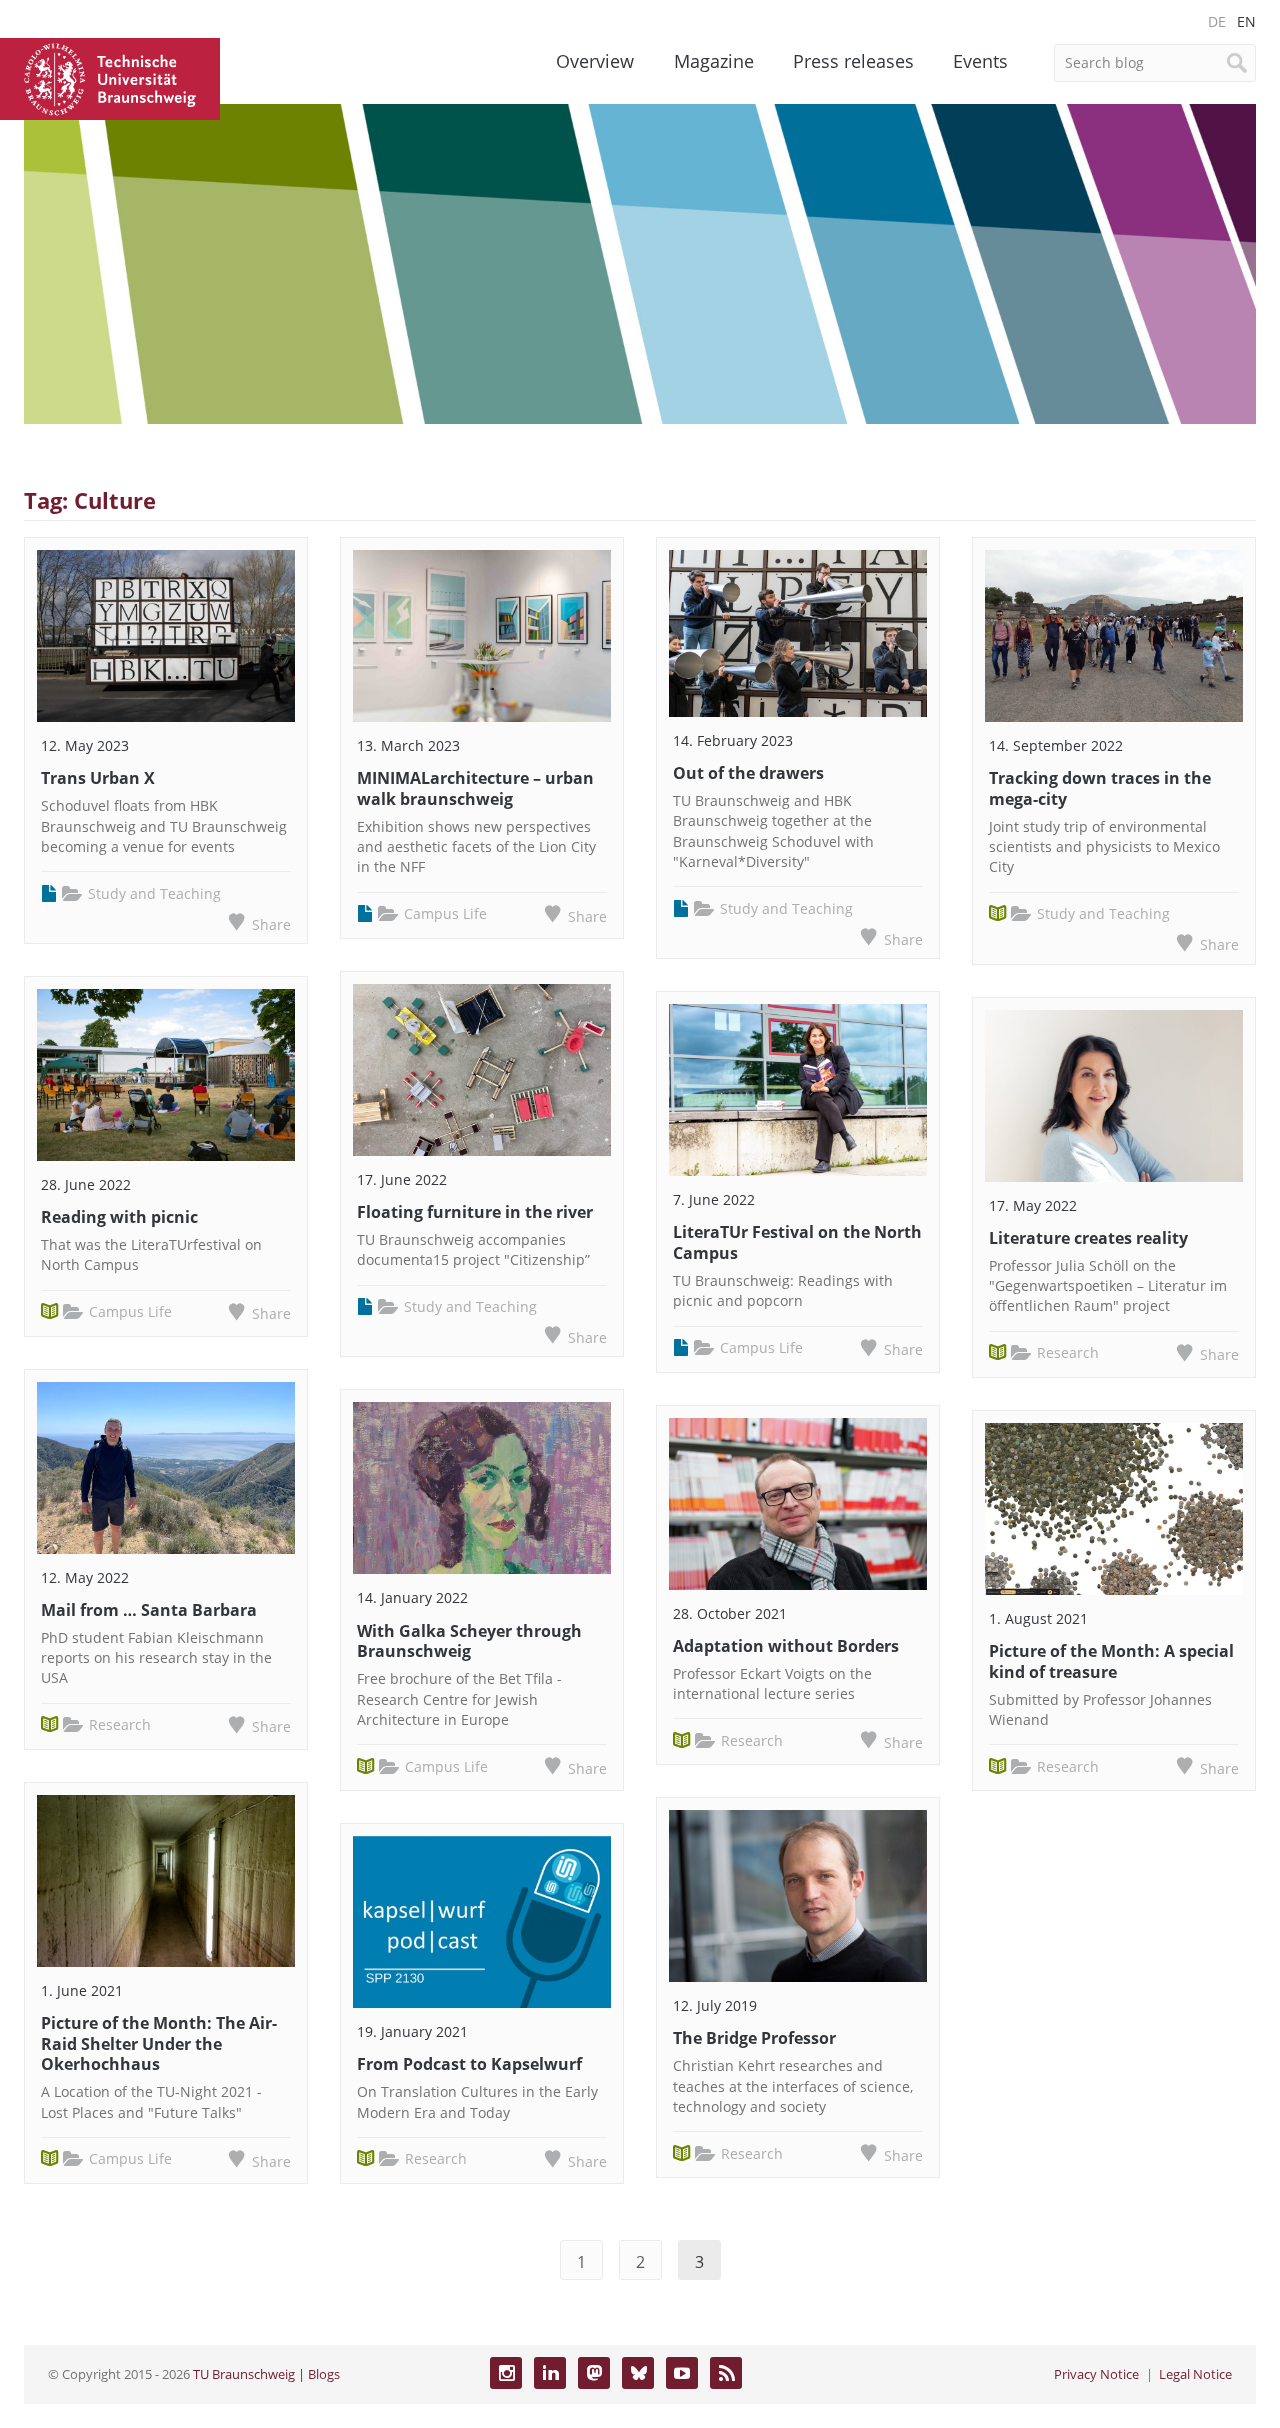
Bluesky (638, 2373)
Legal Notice (1195, 2374)
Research (120, 1724)
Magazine (714, 61)
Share (271, 924)
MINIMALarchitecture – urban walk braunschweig (475, 788)
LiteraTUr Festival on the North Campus (797, 1242)
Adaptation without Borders (786, 1646)
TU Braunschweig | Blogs (266, 2374)
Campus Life (130, 1311)
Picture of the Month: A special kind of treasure (1111, 1661)
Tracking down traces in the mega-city (1100, 788)
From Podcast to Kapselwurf (469, 2064)
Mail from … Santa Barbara (149, 1610)
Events (980, 61)
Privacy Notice (1096, 2374)
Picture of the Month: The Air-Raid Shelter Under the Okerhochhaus (159, 2044)
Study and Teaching (154, 893)
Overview (595, 61)
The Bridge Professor (754, 2038)
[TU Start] (110, 77)
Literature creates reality (1088, 1238)
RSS (726, 2373)
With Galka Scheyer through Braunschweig (469, 1641)
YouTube (682, 2373)
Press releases (853, 61)
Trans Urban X (98, 778)
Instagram (506, 2373)
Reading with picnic (119, 1217)
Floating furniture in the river (475, 1212)
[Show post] (166, 636)
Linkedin (550, 2373)
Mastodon (594, 2373)
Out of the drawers (748, 773)
